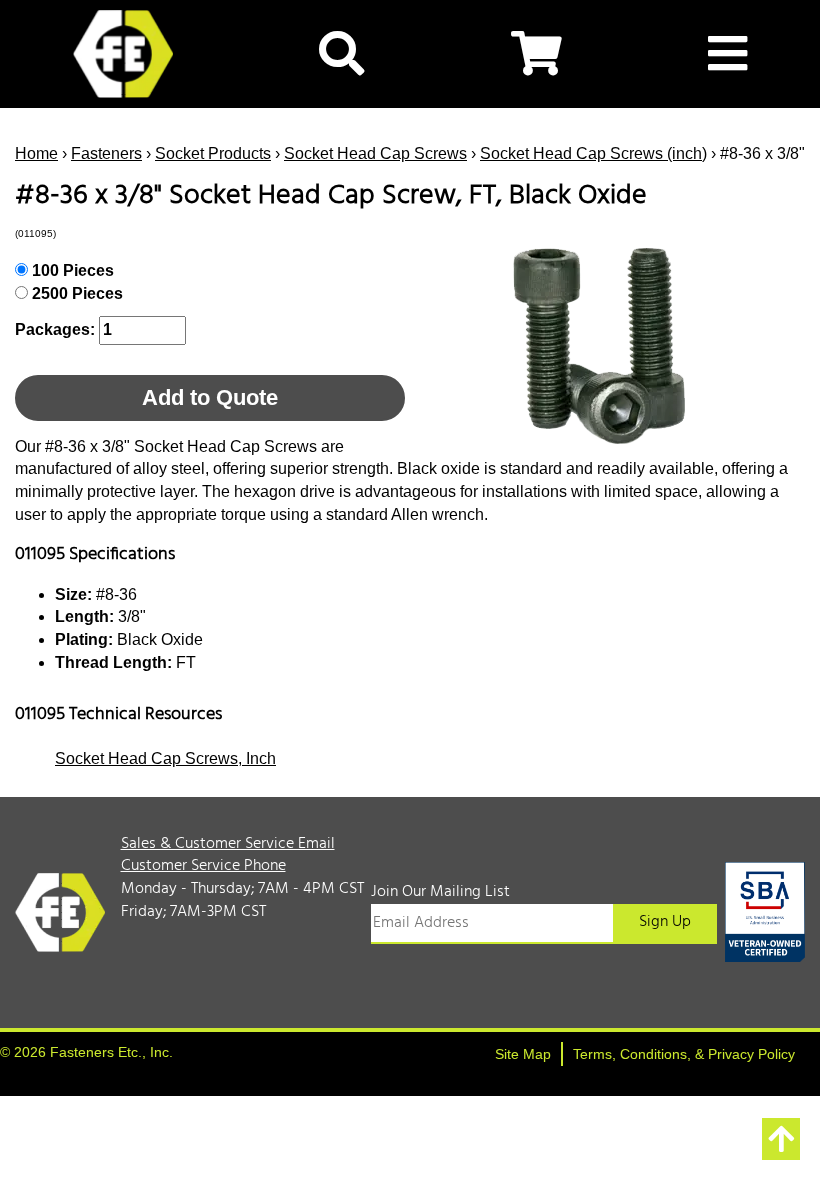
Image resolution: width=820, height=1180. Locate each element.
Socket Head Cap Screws (375, 153)
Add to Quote (210, 397)
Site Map (523, 1054)
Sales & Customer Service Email (228, 844)
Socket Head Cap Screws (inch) (593, 153)
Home (36, 153)
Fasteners (106, 153)
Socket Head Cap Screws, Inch (165, 758)
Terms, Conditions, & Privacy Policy (684, 1054)
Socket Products (213, 153)
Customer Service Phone (203, 866)
